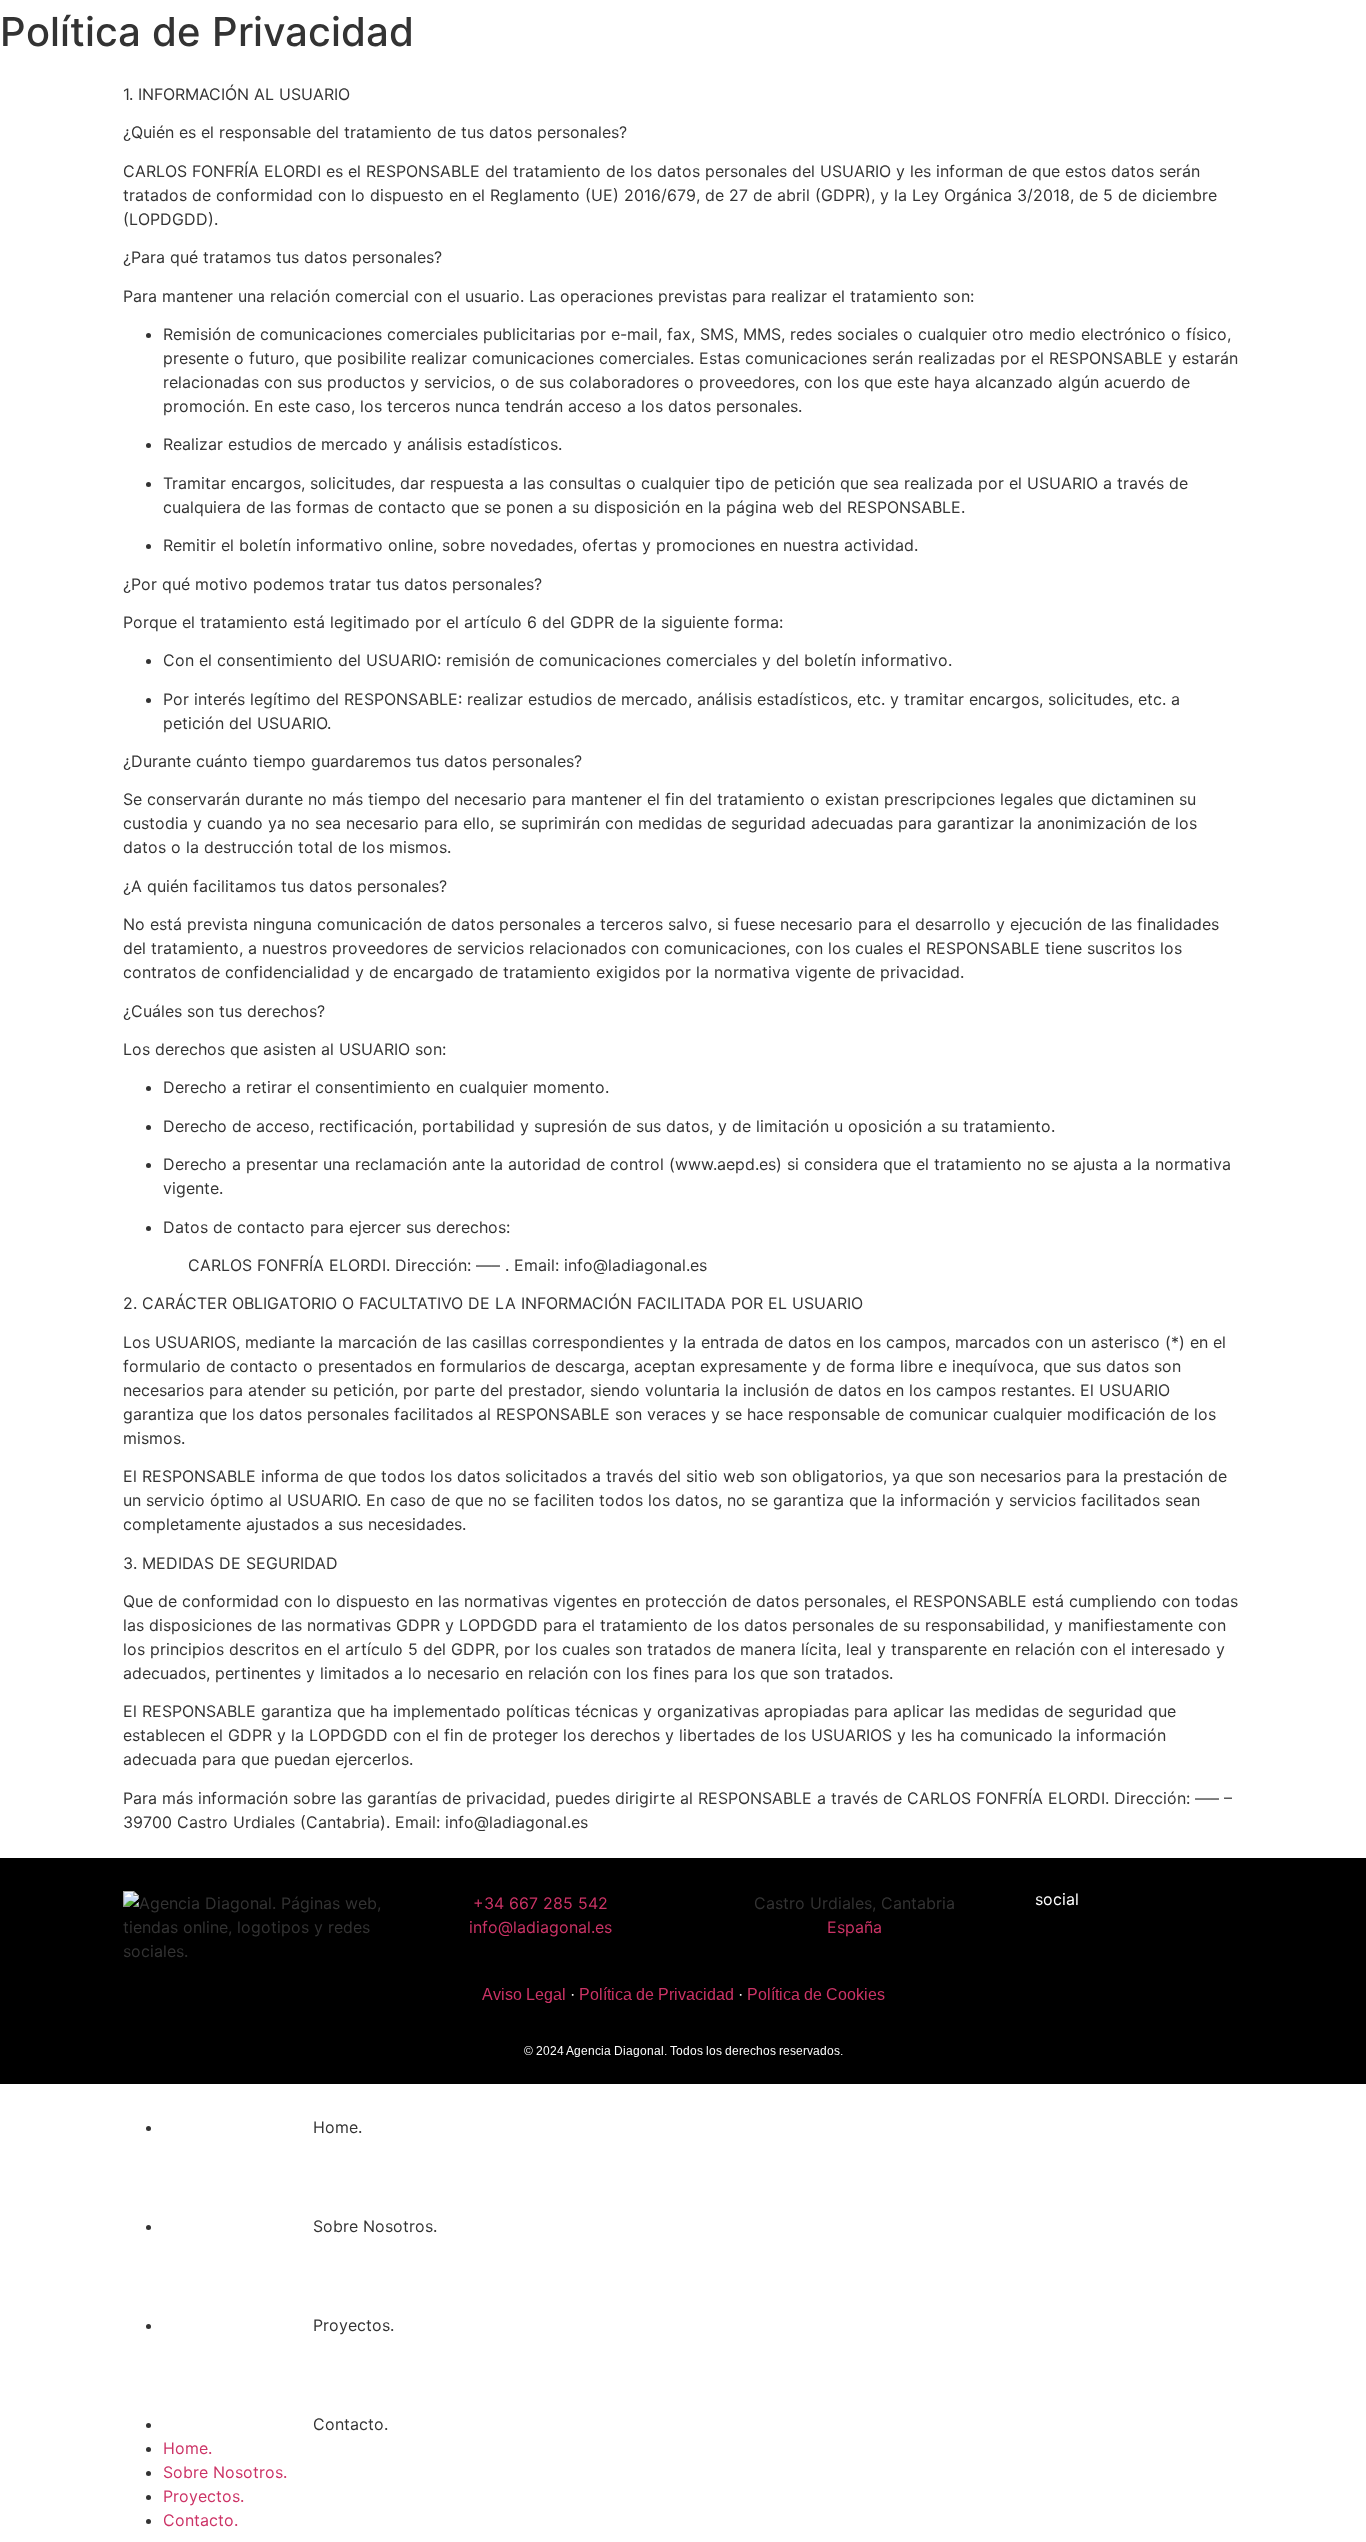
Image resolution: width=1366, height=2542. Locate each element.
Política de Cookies (816, 1994)
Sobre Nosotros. (375, 2226)
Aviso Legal (524, 1994)
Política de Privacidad (656, 1994)
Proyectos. (353, 2325)
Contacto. (350, 2424)
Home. (337, 2127)
